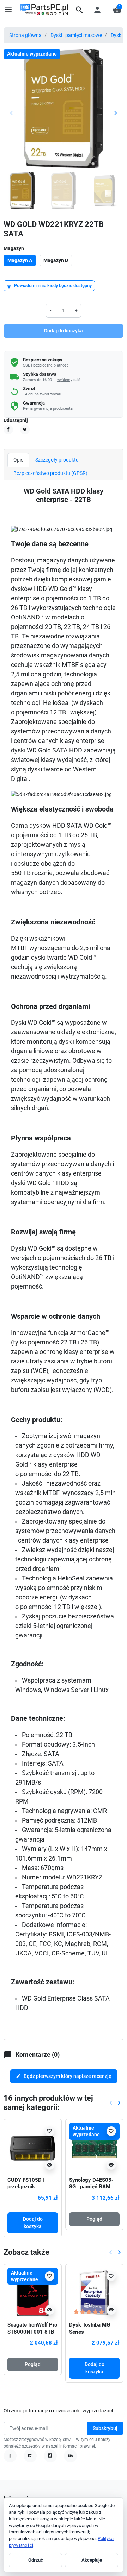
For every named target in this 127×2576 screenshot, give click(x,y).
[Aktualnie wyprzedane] (94, 2148)
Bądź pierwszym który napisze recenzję (64, 2076)
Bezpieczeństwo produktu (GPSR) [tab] (50, 473)
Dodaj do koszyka (64, 331)
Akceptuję (92, 2560)
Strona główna (25, 35)
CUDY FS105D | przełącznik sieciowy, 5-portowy (31, 2187)
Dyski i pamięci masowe (76, 35)
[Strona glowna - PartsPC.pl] (44, 9)
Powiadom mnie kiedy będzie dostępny (49, 286)
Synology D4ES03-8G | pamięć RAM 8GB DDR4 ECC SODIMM (91, 2190)
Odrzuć (36, 2560)
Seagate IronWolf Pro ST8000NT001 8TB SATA (32, 2332)
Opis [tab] (18, 460)
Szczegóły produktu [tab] (57, 460)
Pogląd (94, 2219)
